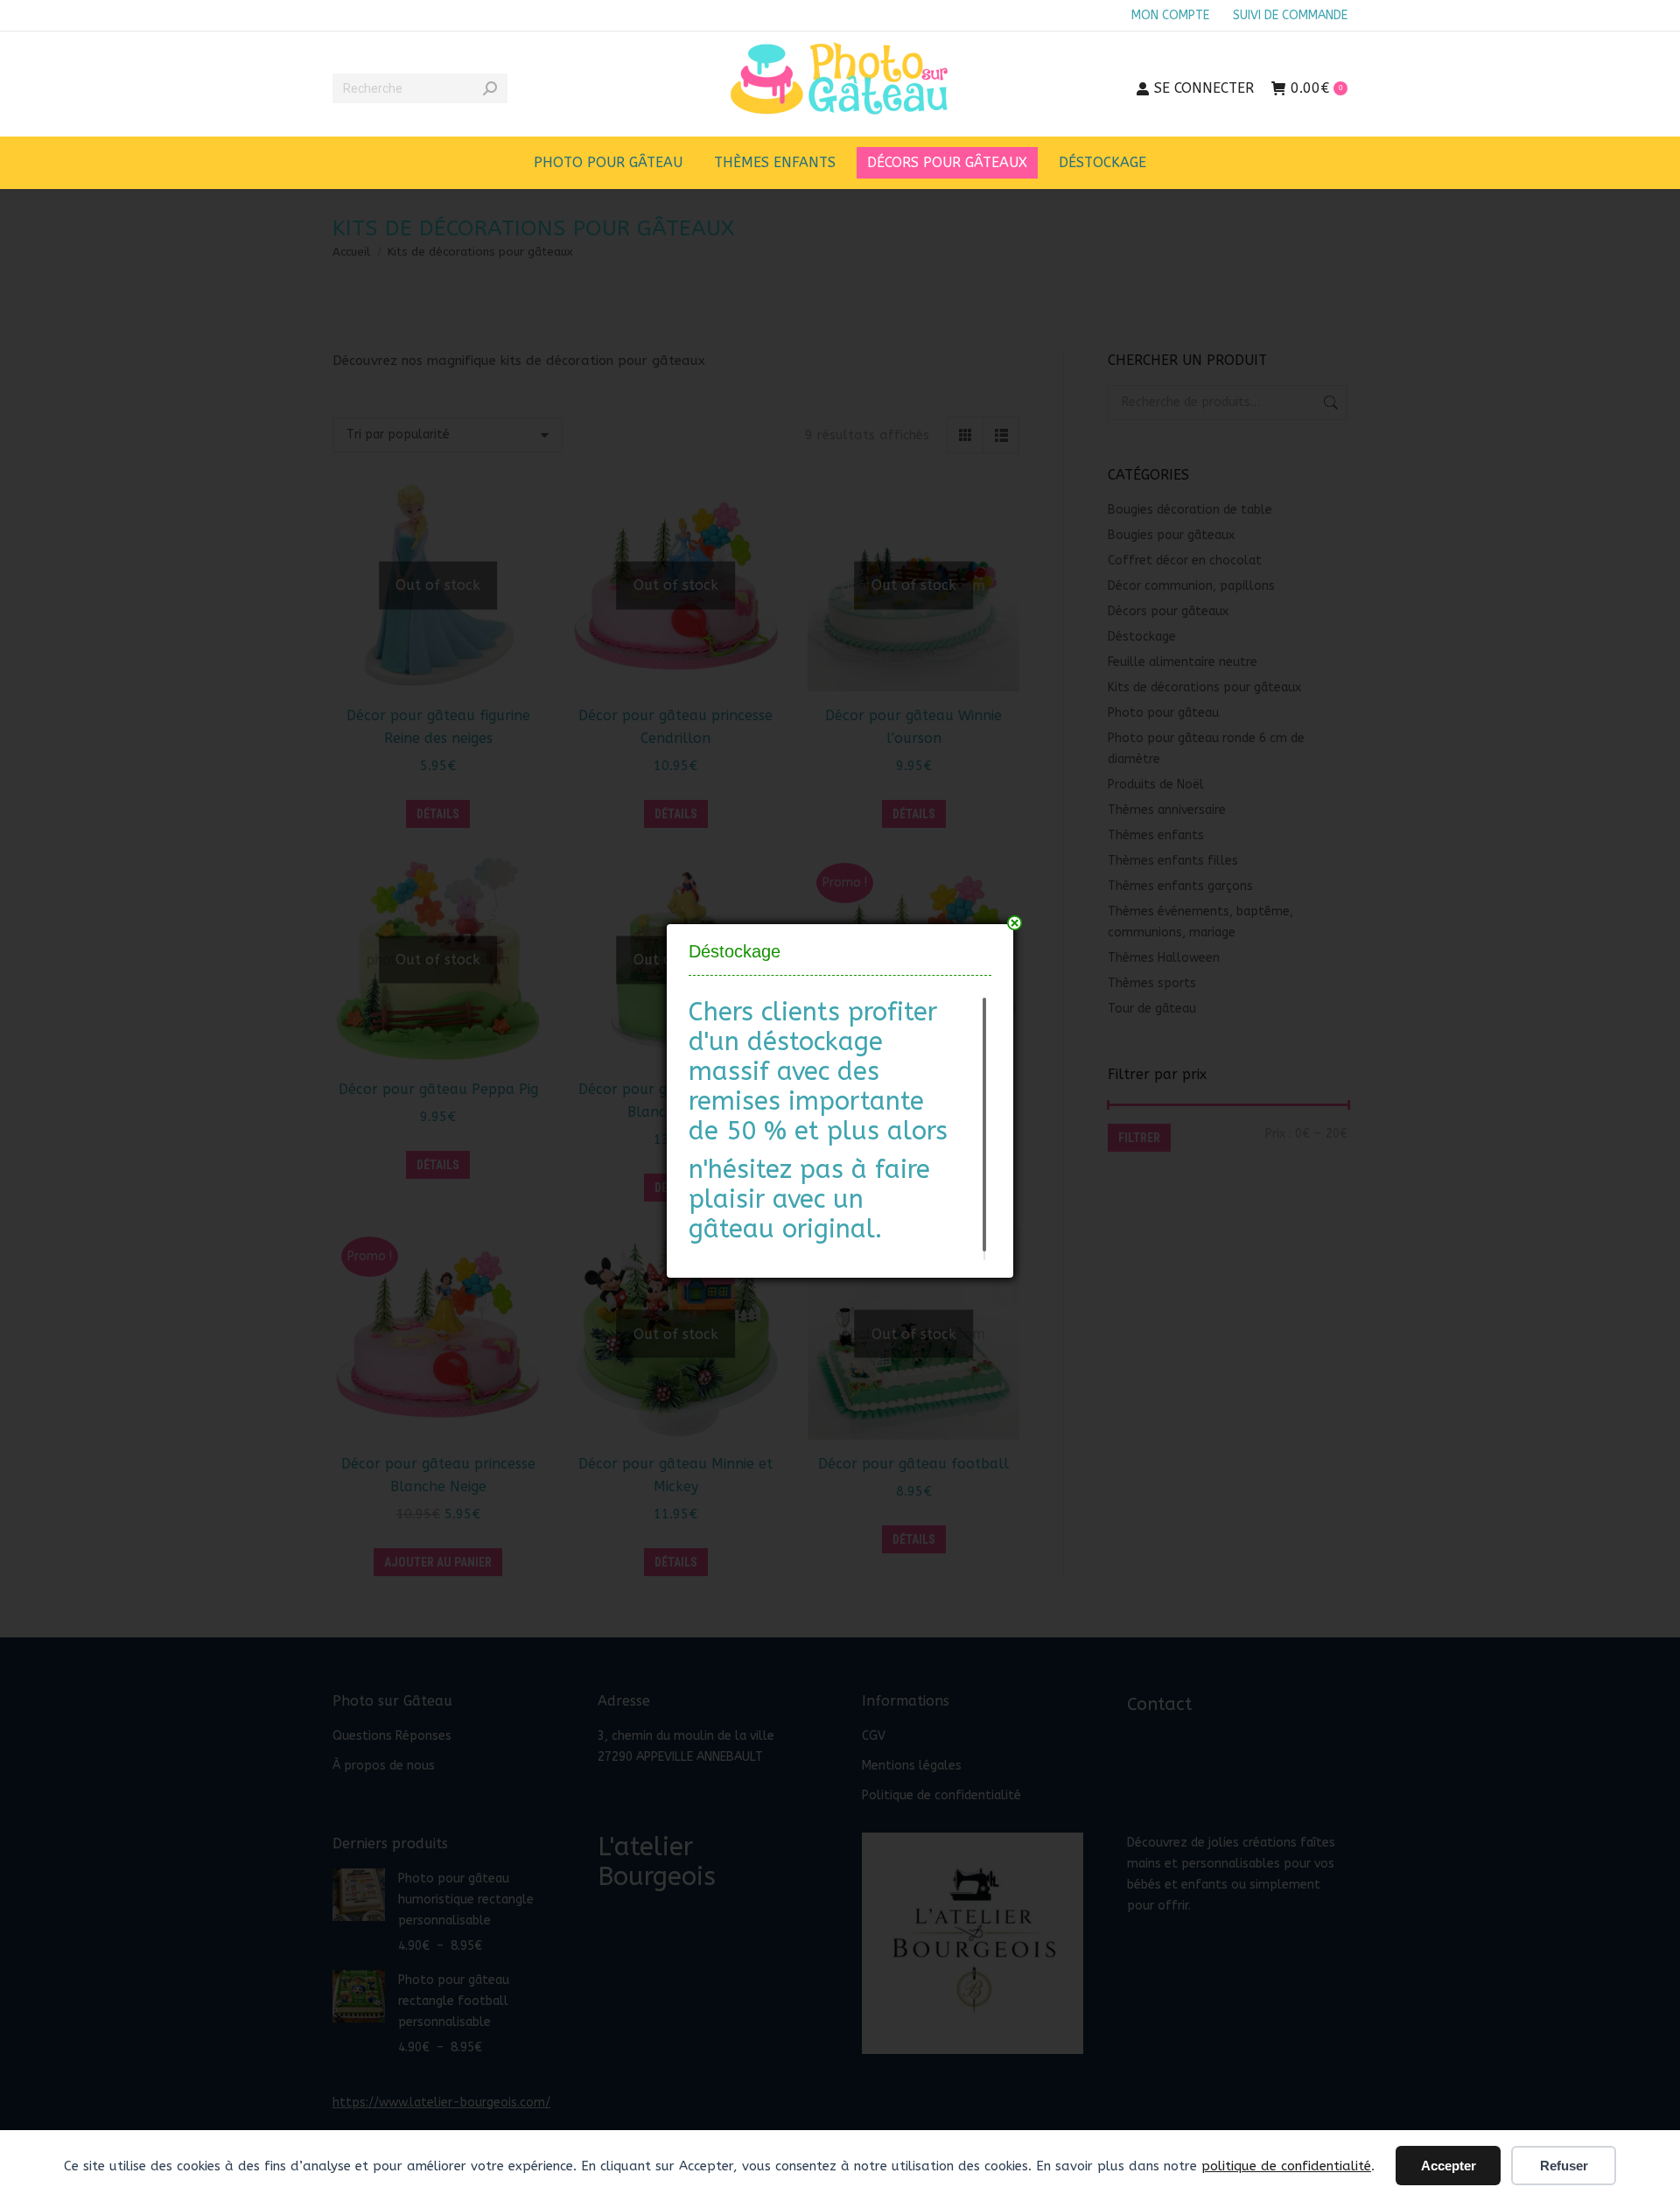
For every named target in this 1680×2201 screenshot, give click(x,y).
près (1015, 923)
